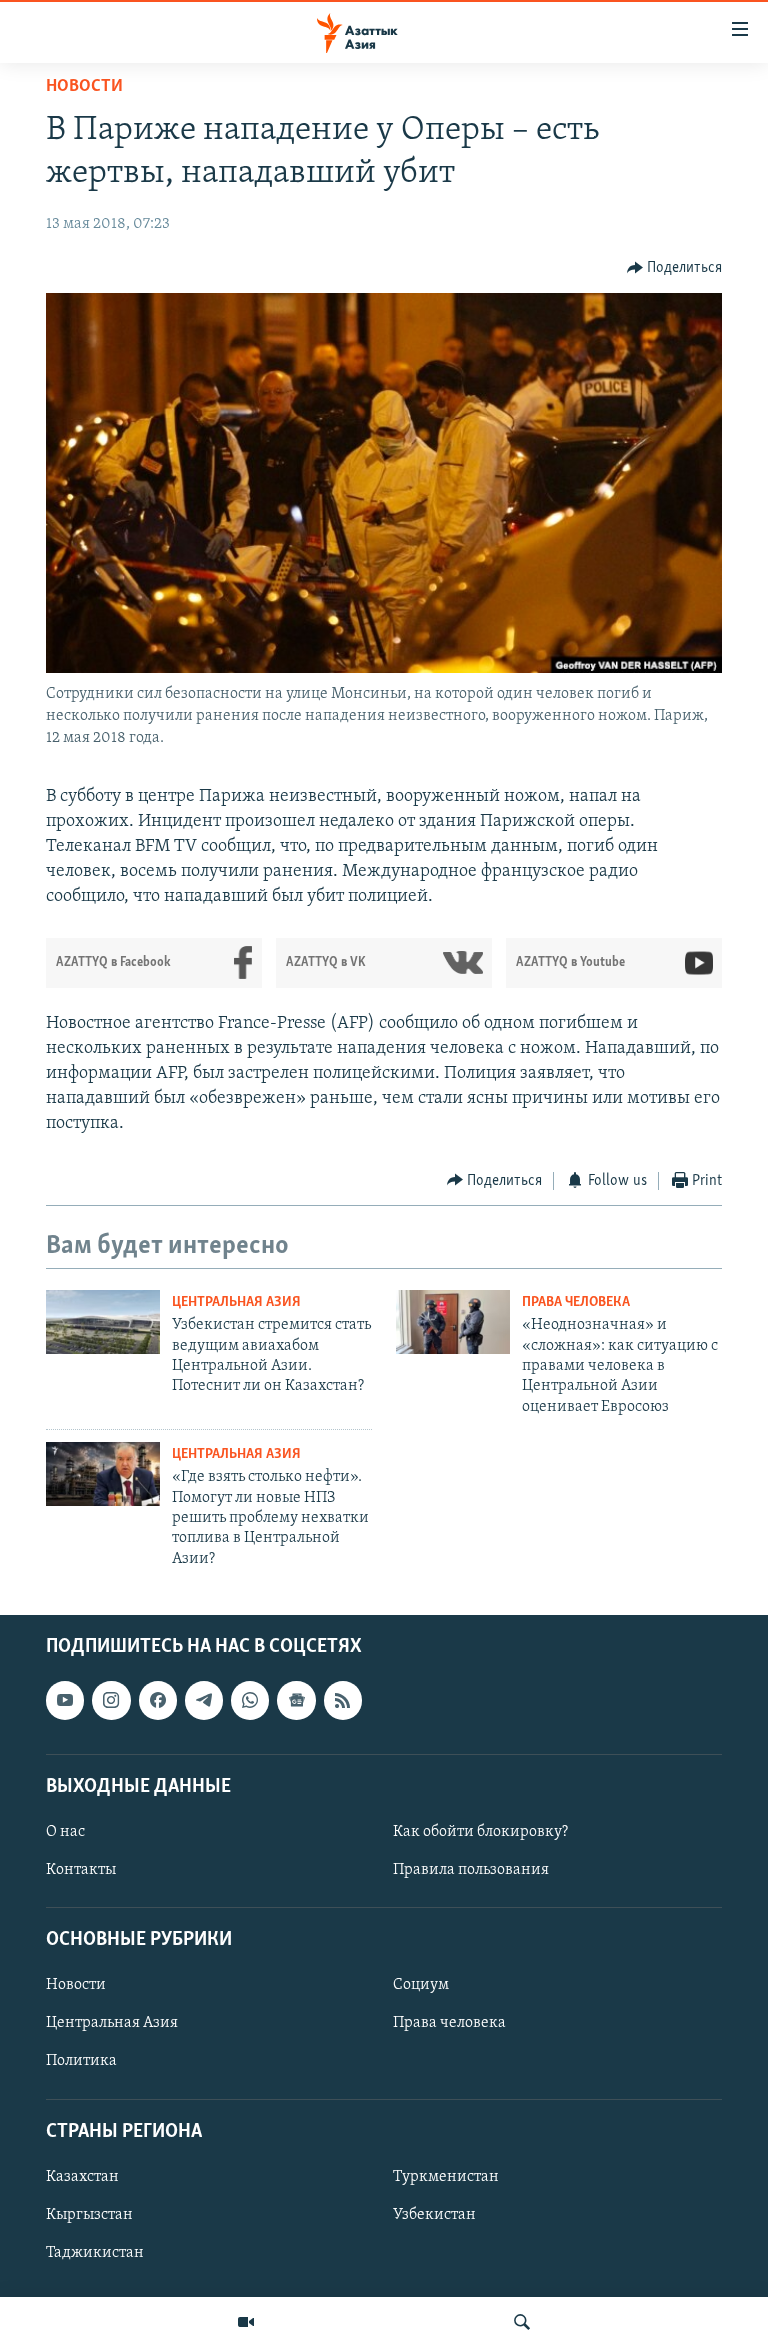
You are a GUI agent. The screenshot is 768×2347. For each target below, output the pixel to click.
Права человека (576, 1302)
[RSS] (343, 1701)
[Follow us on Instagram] (111, 1701)
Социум (421, 1986)
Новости (84, 87)
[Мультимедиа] (246, 2322)
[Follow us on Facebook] (158, 1701)
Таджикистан (95, 2253)
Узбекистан (434, 2215)
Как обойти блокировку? (480, 1832)
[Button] (675, 268)
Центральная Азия (236, 1302)
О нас (65, 1832)
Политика (81, 2062)
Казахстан (82, 2177)
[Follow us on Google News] (296, 1701)
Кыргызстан (89, 2215)
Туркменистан (446, 2177)
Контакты (81, 1870)
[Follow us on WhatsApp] (250, 1701)
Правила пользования (471, 1870)
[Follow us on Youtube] (65, 1701)
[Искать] (522, 2322)
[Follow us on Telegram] (204, 1701)
